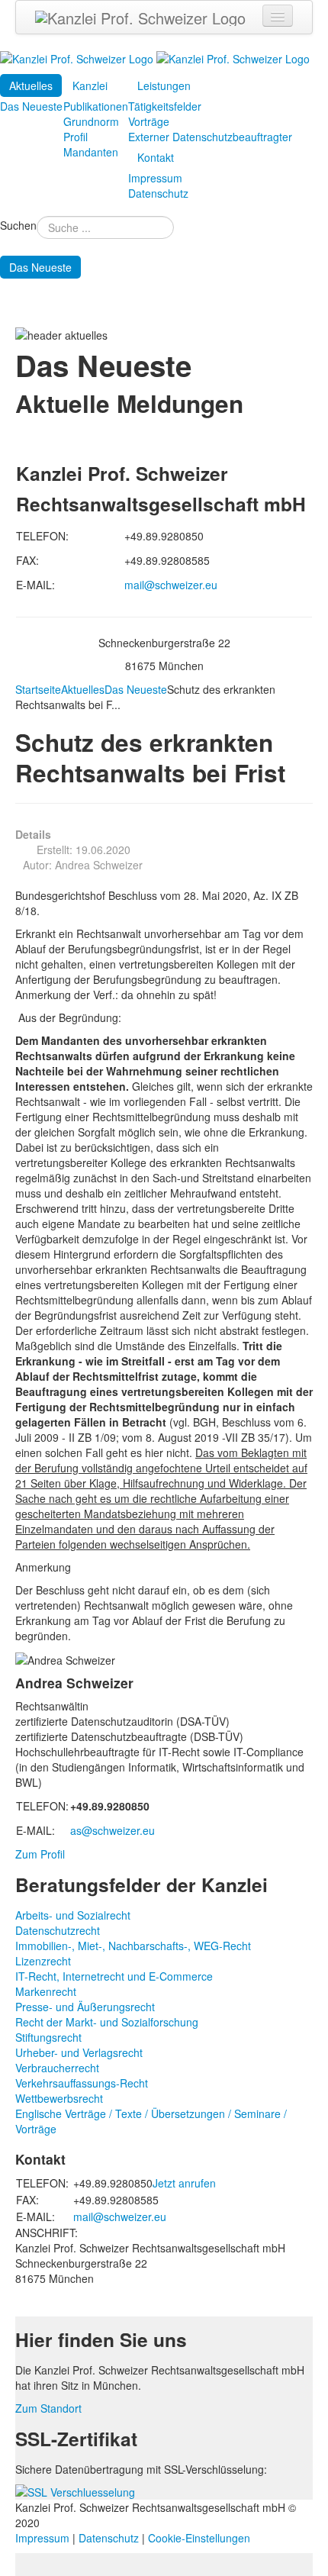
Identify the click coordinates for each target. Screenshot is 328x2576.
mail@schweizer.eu (171, 585)
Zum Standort (48, 2408)
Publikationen (96, 106)
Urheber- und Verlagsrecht (79, 2052)
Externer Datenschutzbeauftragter (210, 137)
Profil (76, 137)
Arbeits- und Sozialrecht (73, 1915)
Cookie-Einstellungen (199, 2538)
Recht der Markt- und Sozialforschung (107, 2022)
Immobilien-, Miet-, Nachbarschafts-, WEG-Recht (133, 1946)
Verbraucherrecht (57, 2068)
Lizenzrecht (43, 1961)
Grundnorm (91, 121)
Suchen (18, 225)
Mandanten (91, 152)
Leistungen (164, 85)
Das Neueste (31, 106)
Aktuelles (31, 85)
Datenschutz (158, 193)
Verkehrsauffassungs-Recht (82, 2083)
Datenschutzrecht (58, 1930)
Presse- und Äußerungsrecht (85, 2007)
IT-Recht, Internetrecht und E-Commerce (114, 1976)
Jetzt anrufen (184, 2183)
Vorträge (149, 121)
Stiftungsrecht (48, 2037)
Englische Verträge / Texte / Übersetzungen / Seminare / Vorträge (151, 2121)
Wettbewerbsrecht (59, 2098)
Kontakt (156, 157)
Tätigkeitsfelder (165, 106)
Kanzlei (90, 85)
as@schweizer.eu (113, 1830)
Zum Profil (40, 1854)
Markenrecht (46, 1991)
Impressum (155, 178)
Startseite (38, 689)
